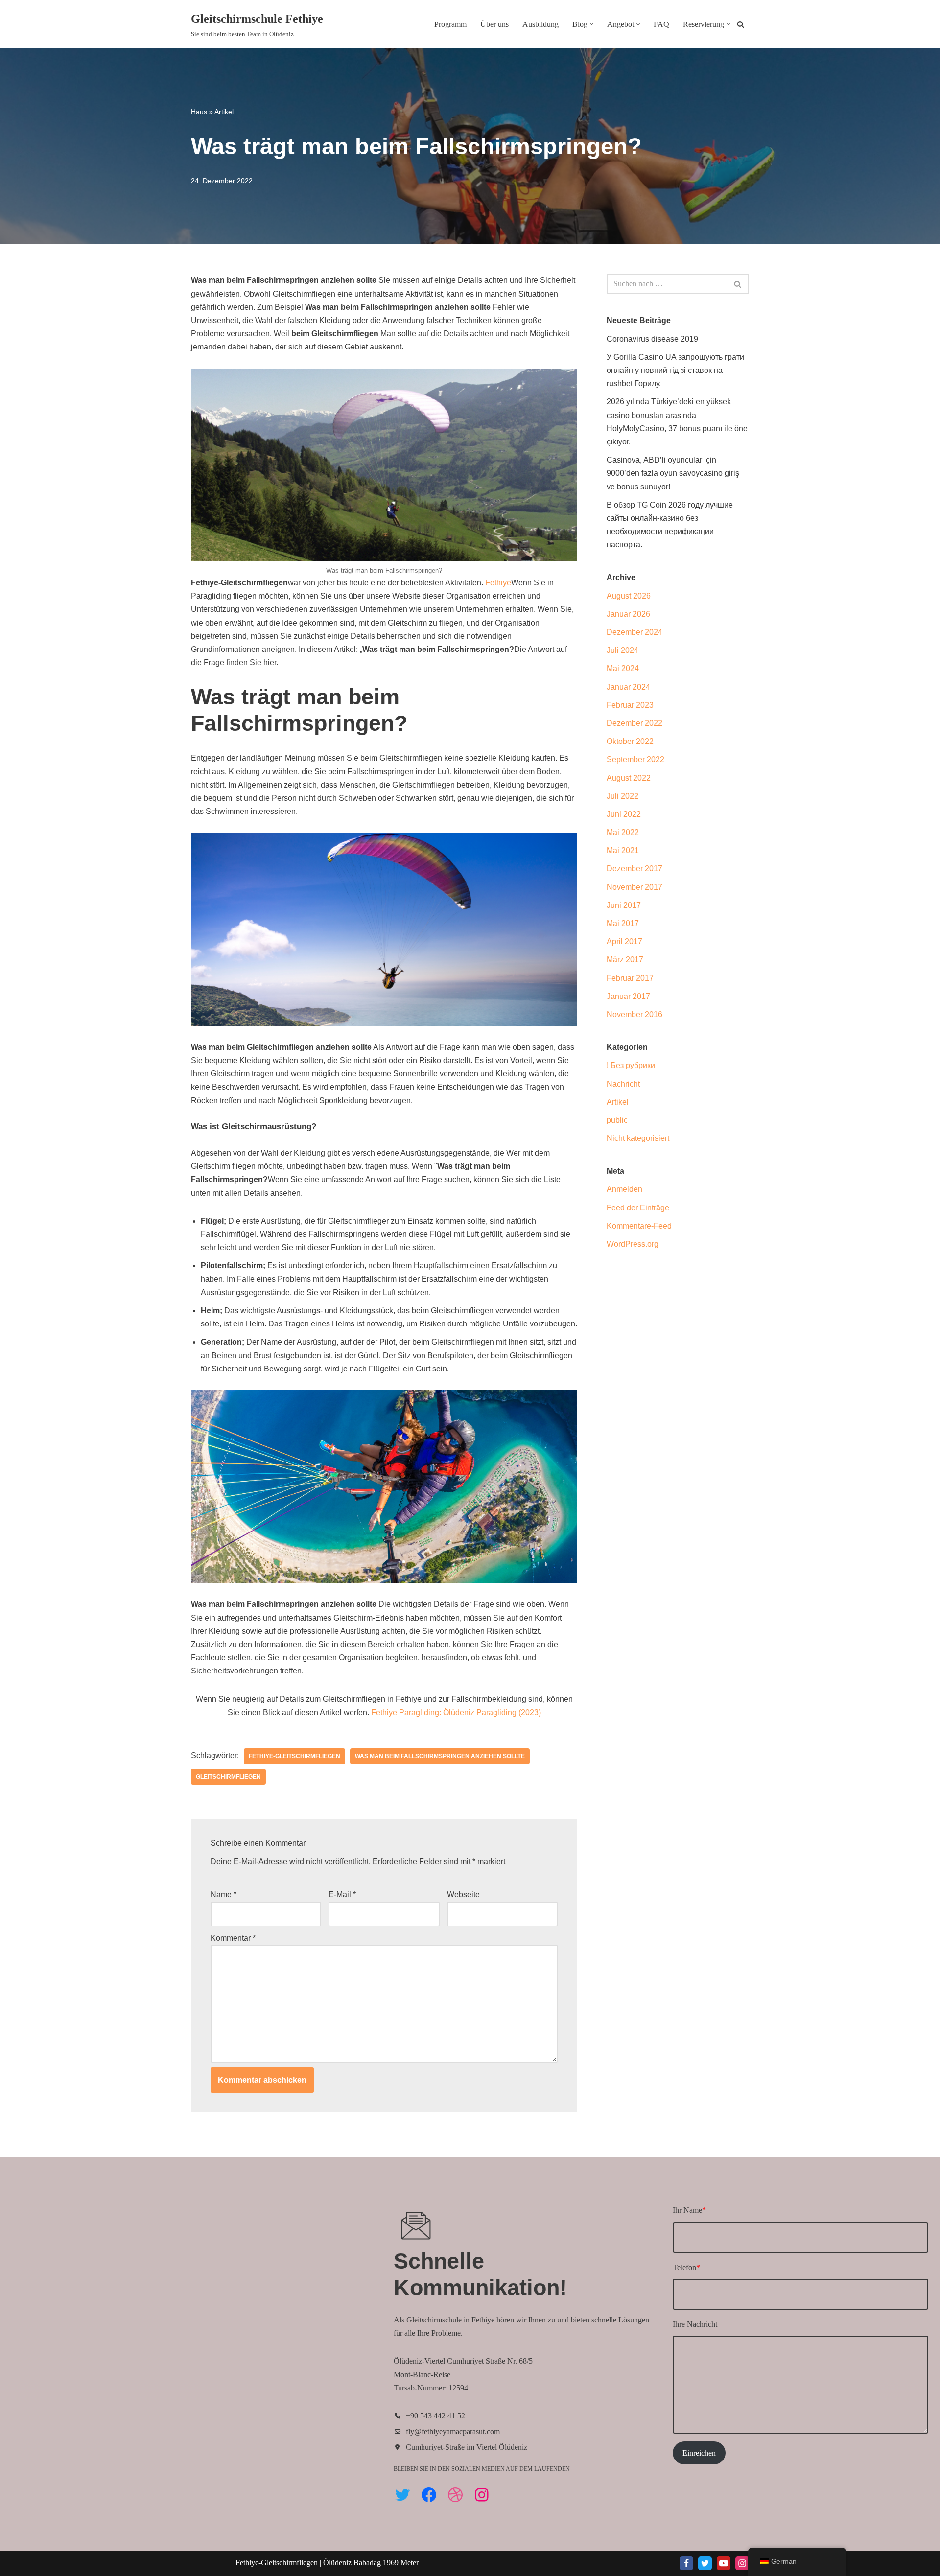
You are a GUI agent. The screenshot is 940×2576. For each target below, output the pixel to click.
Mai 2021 (623, 850)
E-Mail (342, 1894)
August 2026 (629, 596)
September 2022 (635, 759)
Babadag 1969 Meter (386, 2563)
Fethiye (498, 583)
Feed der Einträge (638, 1208)
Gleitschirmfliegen (228, 1777)
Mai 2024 (623, 668)
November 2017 (634, 887)
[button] (592, 24)
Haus (199, 112)
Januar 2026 (628, 614)
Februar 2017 (630, 978)
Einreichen (699, 2453)
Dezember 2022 (634, 723)
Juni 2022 (624, 814)
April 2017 (624, 941)
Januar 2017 (628, 996)
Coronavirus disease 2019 (652, 339)
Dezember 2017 (634, 869)
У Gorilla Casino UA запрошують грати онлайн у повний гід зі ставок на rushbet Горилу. (675, 370)
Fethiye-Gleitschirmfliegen (294, 1756)
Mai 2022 (623, 832)
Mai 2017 (623, 923)
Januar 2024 (628, 687)
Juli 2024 (623, 650)
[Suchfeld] (740, 24)
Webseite (463, 1894)
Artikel (224, 112)
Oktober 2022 (630, 741)
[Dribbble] (455, 2495)
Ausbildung (540, 24)
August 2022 (629, 778)
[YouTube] (724, 2563)
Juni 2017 (624, 905)
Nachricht (623, 1084)
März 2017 (625, 960)
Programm (450, 24)
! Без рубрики (631, 1065)
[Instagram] (482, 2495)
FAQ (661, 24)
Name (223, 1894)
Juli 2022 (623, 796)
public (617, 1120)
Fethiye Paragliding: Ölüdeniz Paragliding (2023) (456, 1712)
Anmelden (624, 1189)
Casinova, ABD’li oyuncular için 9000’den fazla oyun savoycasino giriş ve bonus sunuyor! (673, 473)
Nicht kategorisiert (638, 1138)
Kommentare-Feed (639, 1226)
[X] (705, 2563)
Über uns (494, 24)
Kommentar (233, 1938)
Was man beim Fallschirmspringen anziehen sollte (440, 1756)
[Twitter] (402, 2495)
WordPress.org (633, 1244)
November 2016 (634, 1014)
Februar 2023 (630, 705)
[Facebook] (429, 2495)
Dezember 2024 (634, 632)
